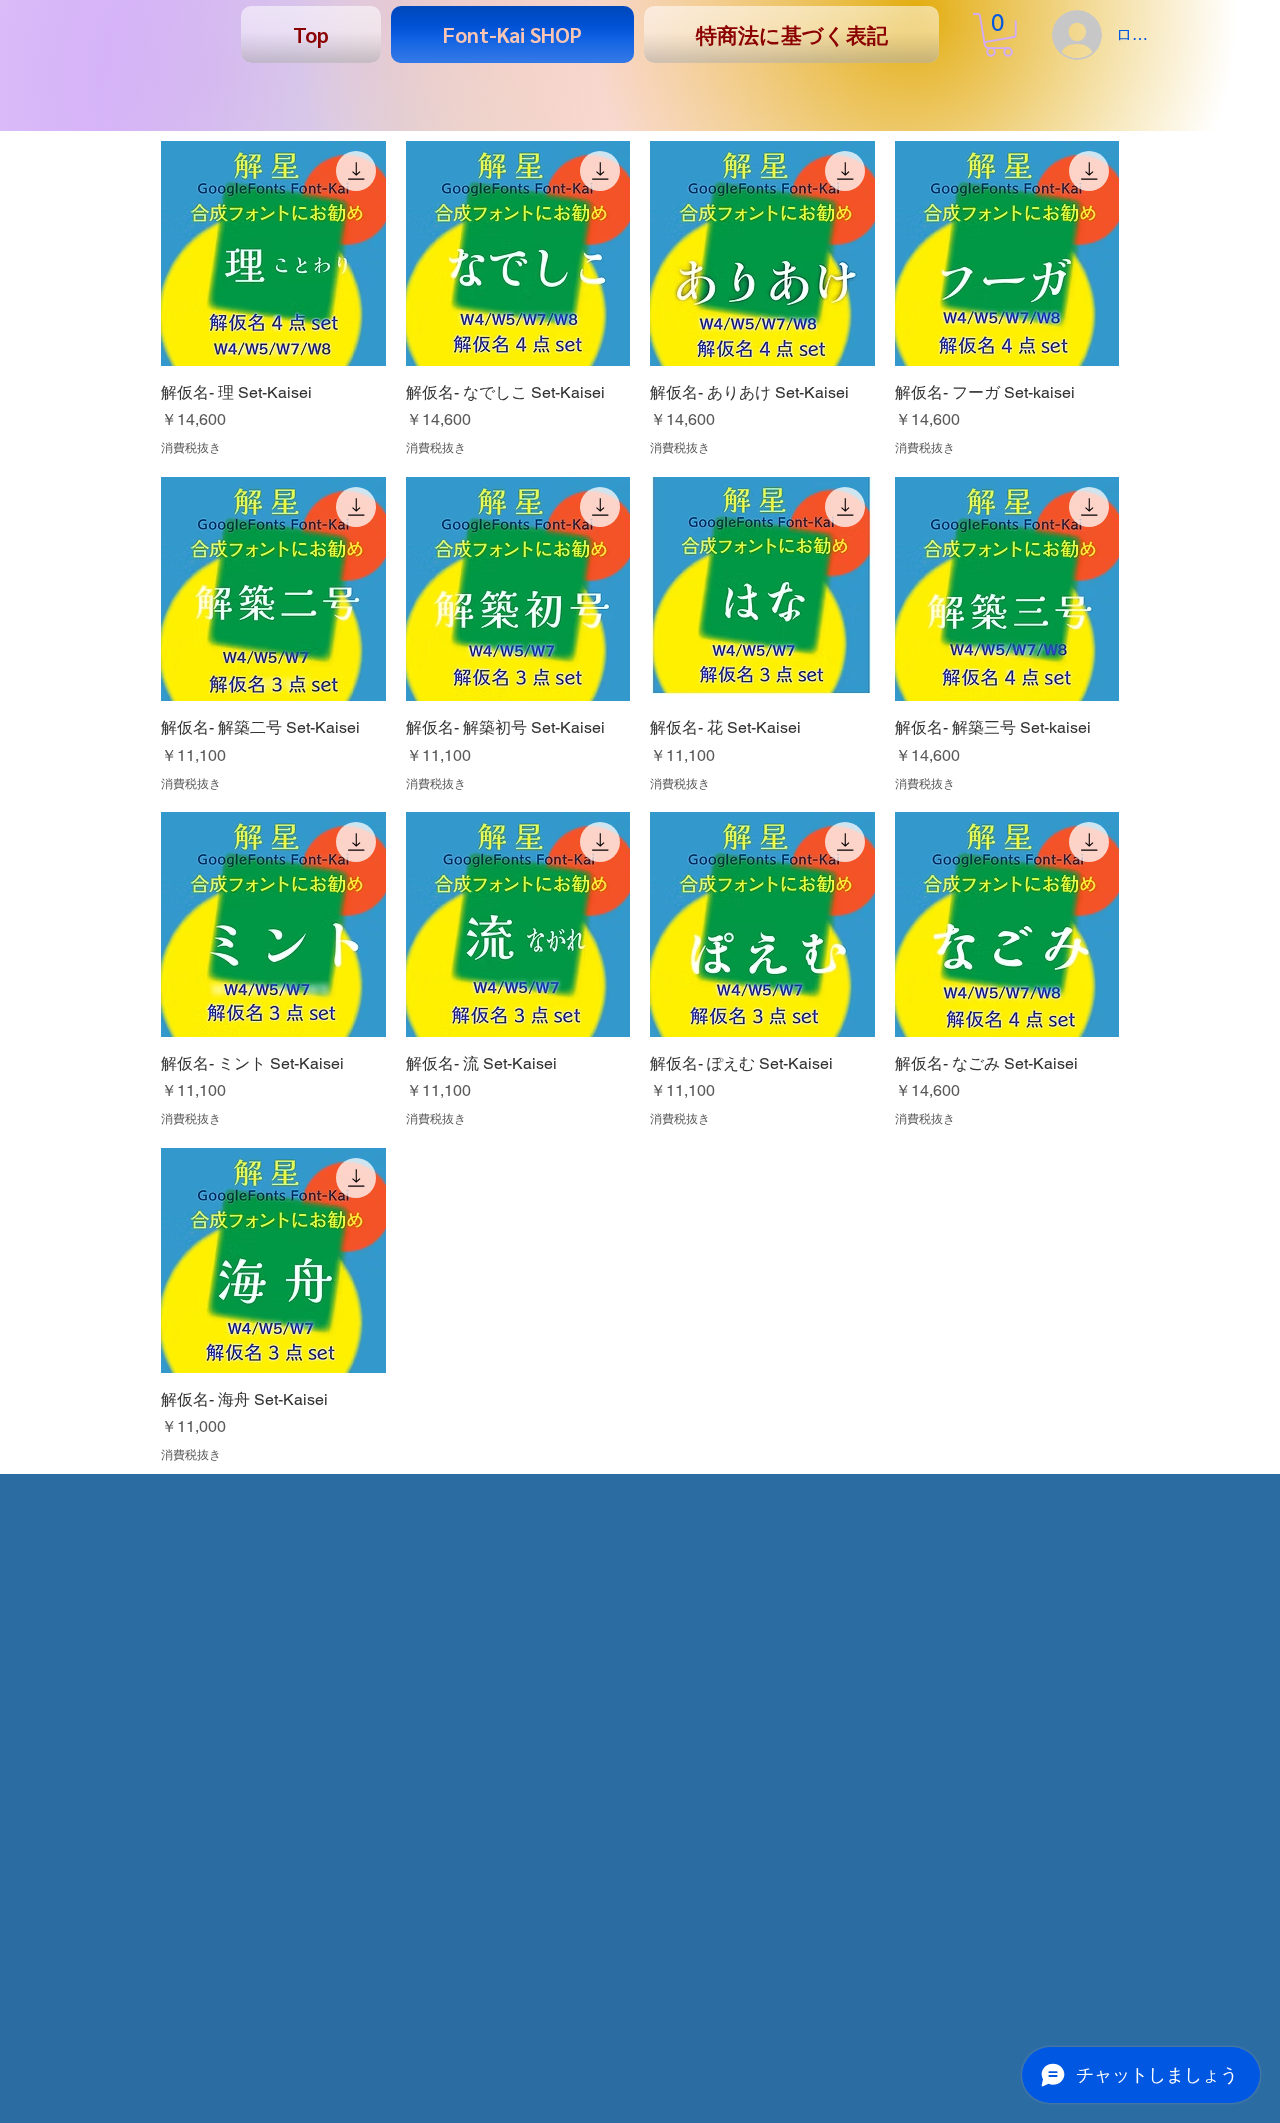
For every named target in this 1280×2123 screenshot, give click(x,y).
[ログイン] (1074, 35)
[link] (999, 35)
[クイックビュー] (273, 253)
